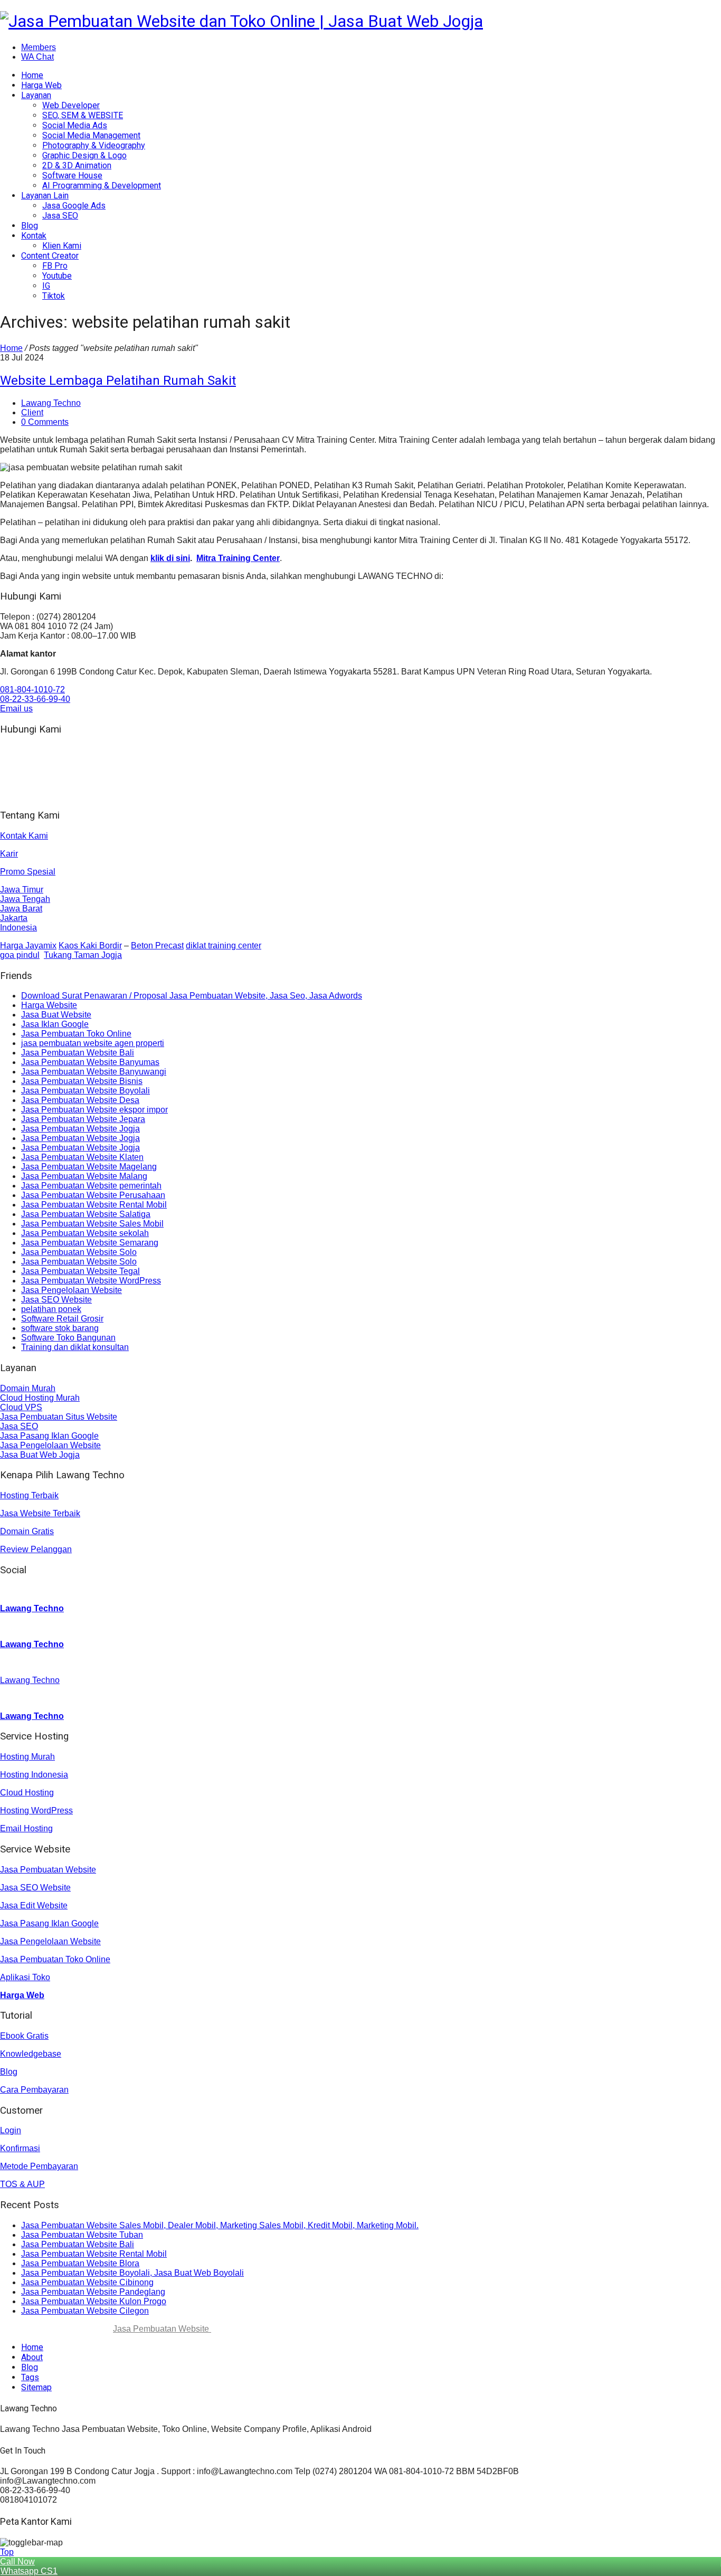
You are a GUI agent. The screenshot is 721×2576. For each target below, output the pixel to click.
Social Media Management (91, 135)
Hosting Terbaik (29, 1495)
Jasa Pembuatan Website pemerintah (91, 1186)
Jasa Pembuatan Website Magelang (89, 1167)
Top (7, 2552)
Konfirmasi (20, 2148)
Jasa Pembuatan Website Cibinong (87, 2282)
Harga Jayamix (28, 945)
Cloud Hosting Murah (40, 1398)
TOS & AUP (22, 2184)
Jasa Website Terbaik (40, 1513)
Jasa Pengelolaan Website (72, 1290)
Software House (72, 175)
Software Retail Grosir (62, 1319)
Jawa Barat (21, 909)
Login (11, 2130)
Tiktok (54, 296)
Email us (16, 709)
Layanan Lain (45, 196)
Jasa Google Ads (74, 206)
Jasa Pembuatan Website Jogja (80, 1129)
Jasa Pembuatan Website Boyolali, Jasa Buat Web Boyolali (132, 2273)
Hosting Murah (27, 1757)
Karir (9, 854)
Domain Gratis (27, 1531)
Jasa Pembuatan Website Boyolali (86, 1091)
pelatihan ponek (51, 1309)
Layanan (36, 95)
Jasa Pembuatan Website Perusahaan (93, 1195)
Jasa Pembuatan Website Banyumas (90, 1062)
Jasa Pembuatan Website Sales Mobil (92, 1224)
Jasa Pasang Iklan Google (49, 1436)
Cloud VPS (21, 1407)
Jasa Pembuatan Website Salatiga (86, 1214)
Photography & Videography (94, 145)
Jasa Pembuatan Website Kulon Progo (94, 2301)
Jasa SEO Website (56, 1300)
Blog (30, 226)
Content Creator (50, 256)
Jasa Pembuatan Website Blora (80, 2263)
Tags (30, 2377)
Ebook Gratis (24, 2036)
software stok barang (60, 1328)
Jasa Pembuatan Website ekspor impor (94, 1110)
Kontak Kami (24, 836)
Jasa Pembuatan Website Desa (80, 1100)
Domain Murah (28, 1388)
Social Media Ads (75, 125)
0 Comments (45, 422)
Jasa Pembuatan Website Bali (78, 1053)
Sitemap (36, 2387)
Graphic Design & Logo (84, 155)
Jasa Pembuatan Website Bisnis (82, 1081)
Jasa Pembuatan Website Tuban (82, 2235)
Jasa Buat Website (56, 1015)
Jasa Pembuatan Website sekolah (85, 1233)
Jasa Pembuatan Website (48, 1870)
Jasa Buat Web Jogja (40, 1455)
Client (32, 412)
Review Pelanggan (36, 1549)
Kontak (34, 236)
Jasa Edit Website (34, 1905)
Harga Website (49, 1005)
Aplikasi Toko (25, 1977)
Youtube (57, 276)
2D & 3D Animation (77, 165)
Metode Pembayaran (39, 2166)
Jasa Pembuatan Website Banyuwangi (94, 1072)
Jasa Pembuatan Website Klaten (82, 1157)
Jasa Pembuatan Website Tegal (80, 1271)
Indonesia (18, 928)
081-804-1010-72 (32, 690)
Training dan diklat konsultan (75, 1347)
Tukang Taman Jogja (83, 955)
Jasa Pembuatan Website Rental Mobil (94, 1205)
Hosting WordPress (36, 1810)
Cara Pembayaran (34, 2090)
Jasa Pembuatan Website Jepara (83, 1119)
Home (32, 75)
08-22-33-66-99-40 (35, 699)
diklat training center (224, 945)
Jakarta (14, 918)
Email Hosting (26, 1828)
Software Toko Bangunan (68, 1338)
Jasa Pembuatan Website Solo (79, 1252)
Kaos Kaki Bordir (90, 945)
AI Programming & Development (102, 186)
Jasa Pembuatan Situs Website (59, 1417)
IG (46, 286)
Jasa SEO (60, 216)
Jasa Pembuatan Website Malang (84, 1176)
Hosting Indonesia (34, 1775)
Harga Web (41, 85)
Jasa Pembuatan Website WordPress (91, 1281)
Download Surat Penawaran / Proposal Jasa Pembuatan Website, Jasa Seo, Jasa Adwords (192, 996)
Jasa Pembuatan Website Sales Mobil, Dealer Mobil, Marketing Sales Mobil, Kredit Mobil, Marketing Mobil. (220, 2225)
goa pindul (20, 955)
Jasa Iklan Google (55, 1024)
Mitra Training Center (238, 558)
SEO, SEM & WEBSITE (83, 115)
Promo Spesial (28, 872)
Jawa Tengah (25, 899)
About (32, 2357)
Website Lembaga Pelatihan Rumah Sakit (118, 381)
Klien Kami (62, 246)
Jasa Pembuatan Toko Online (76, 1034)
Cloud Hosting (27, 1793)
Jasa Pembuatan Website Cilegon (85, 2311)
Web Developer (71, 105)
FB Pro (55, 266)
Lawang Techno (51, 403)
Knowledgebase (31, 2054)
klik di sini (170, 558)
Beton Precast (157, 945)
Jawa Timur (22, 890)
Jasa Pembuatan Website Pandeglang (93, 2292)
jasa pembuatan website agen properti (93, 1043)
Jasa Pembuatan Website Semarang (90, 1243)
